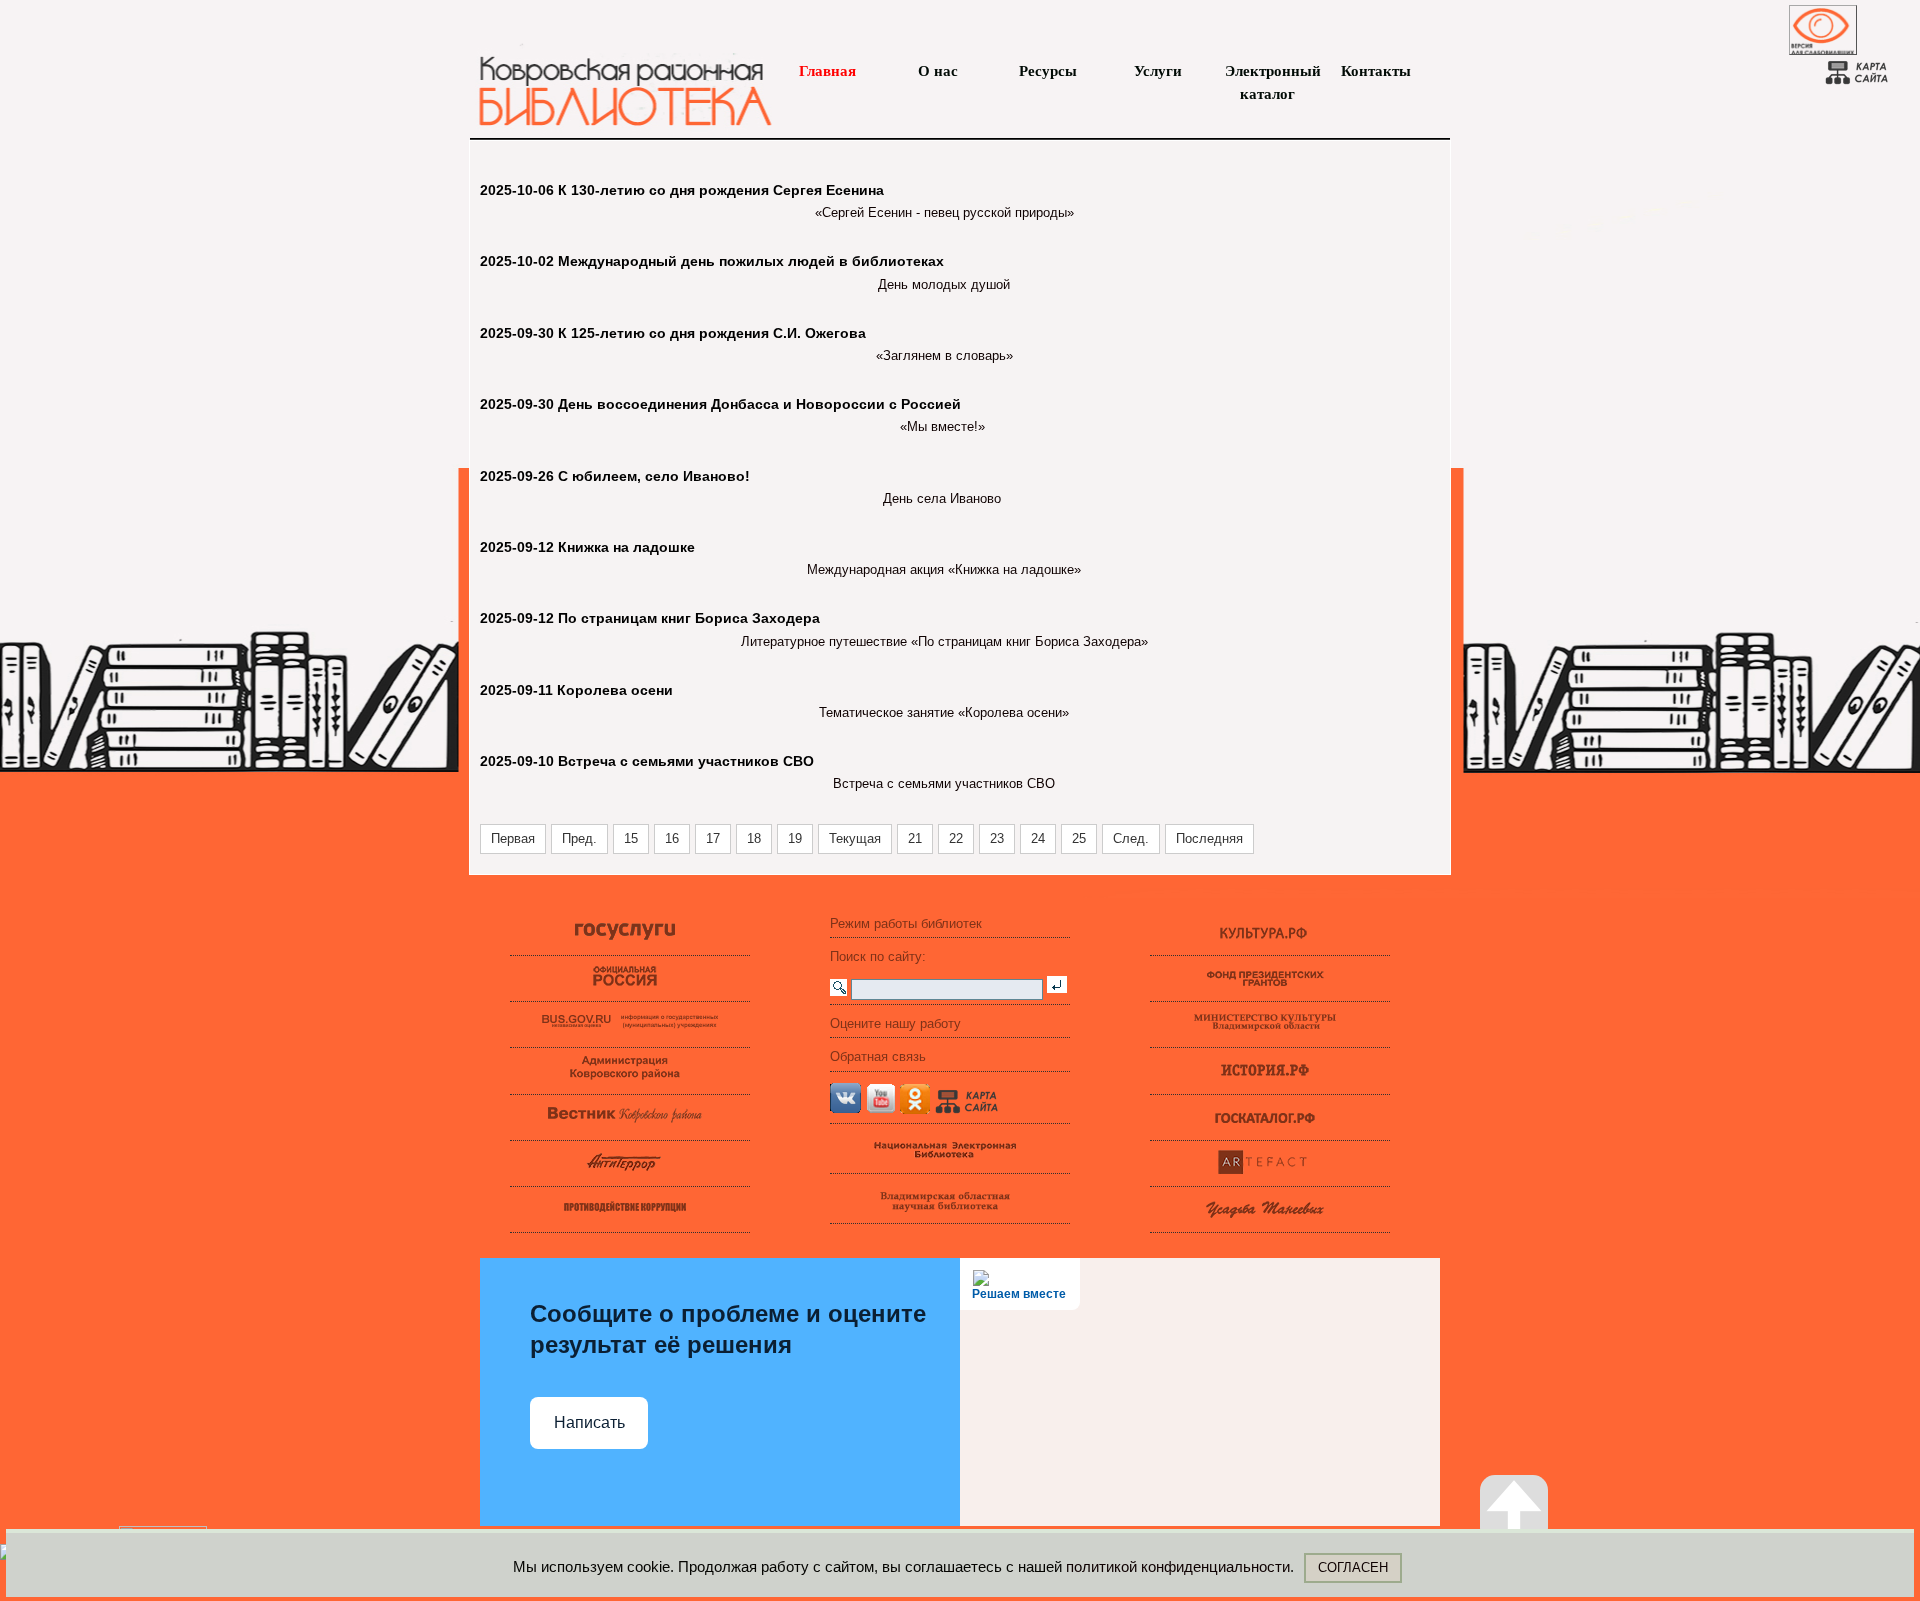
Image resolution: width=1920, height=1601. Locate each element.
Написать (589, 1422)
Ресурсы (1048, 71)
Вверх (1534, 1555)
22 (956, 838)
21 (915, 838)
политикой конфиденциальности (1178, 1566)
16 (672, 838)
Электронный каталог (1267, 73)
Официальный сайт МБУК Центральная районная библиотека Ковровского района (615, 80)
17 (713, 838)
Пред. (579, 838)
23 (997, 838)
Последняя (1209, 838)
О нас (938, 71)
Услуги (1158, 71)
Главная (827, 71)
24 (1038, 838)
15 (631, 838)
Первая (513, 838)
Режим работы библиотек (906, 923)
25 (1079, 838)
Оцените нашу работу (895, 1023)
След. (1131, 838)
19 (795, 838)
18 (754, 838)
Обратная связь (878, 1056)
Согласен (1353, 1567)
